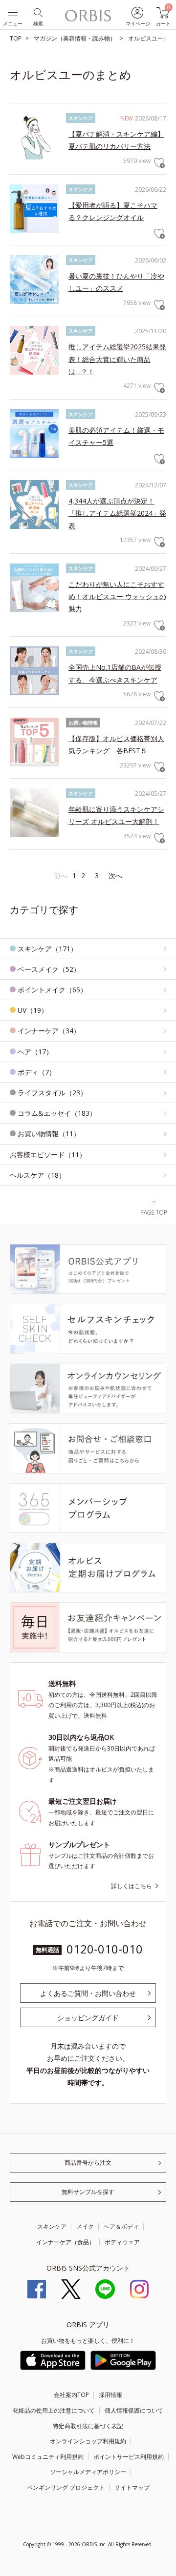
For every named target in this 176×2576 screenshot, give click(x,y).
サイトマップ (132, 2487)
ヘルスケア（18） (38, 1175)
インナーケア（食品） (66, 2242)
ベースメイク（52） (49, 969)
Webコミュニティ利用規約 (48, 2457)
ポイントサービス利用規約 (129, 2457)
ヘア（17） (35, 1052)
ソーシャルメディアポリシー (88, 2472)
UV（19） (33, 1010)
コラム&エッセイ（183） (57, 1113)
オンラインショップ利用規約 (88, 2441)
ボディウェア (122, 2242)
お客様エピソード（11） (48, 1155)
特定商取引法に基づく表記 (88, 2426)
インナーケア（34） (49, 1031)
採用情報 (110, 2395)
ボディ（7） (37, 1072)
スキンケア (52, 2226)
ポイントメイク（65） (52, 990)
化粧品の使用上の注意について (54, 2410)
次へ (115, 875)
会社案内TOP (71, 2395)
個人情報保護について (134, 2410)
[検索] (37, 12)
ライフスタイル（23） (52, 1093)
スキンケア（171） (47, 949)
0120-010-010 (105, 1949)
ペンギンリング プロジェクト (66, 2487)
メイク (85, 2226)
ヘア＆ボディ (121, 2226)
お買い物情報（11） (49, 1134)
